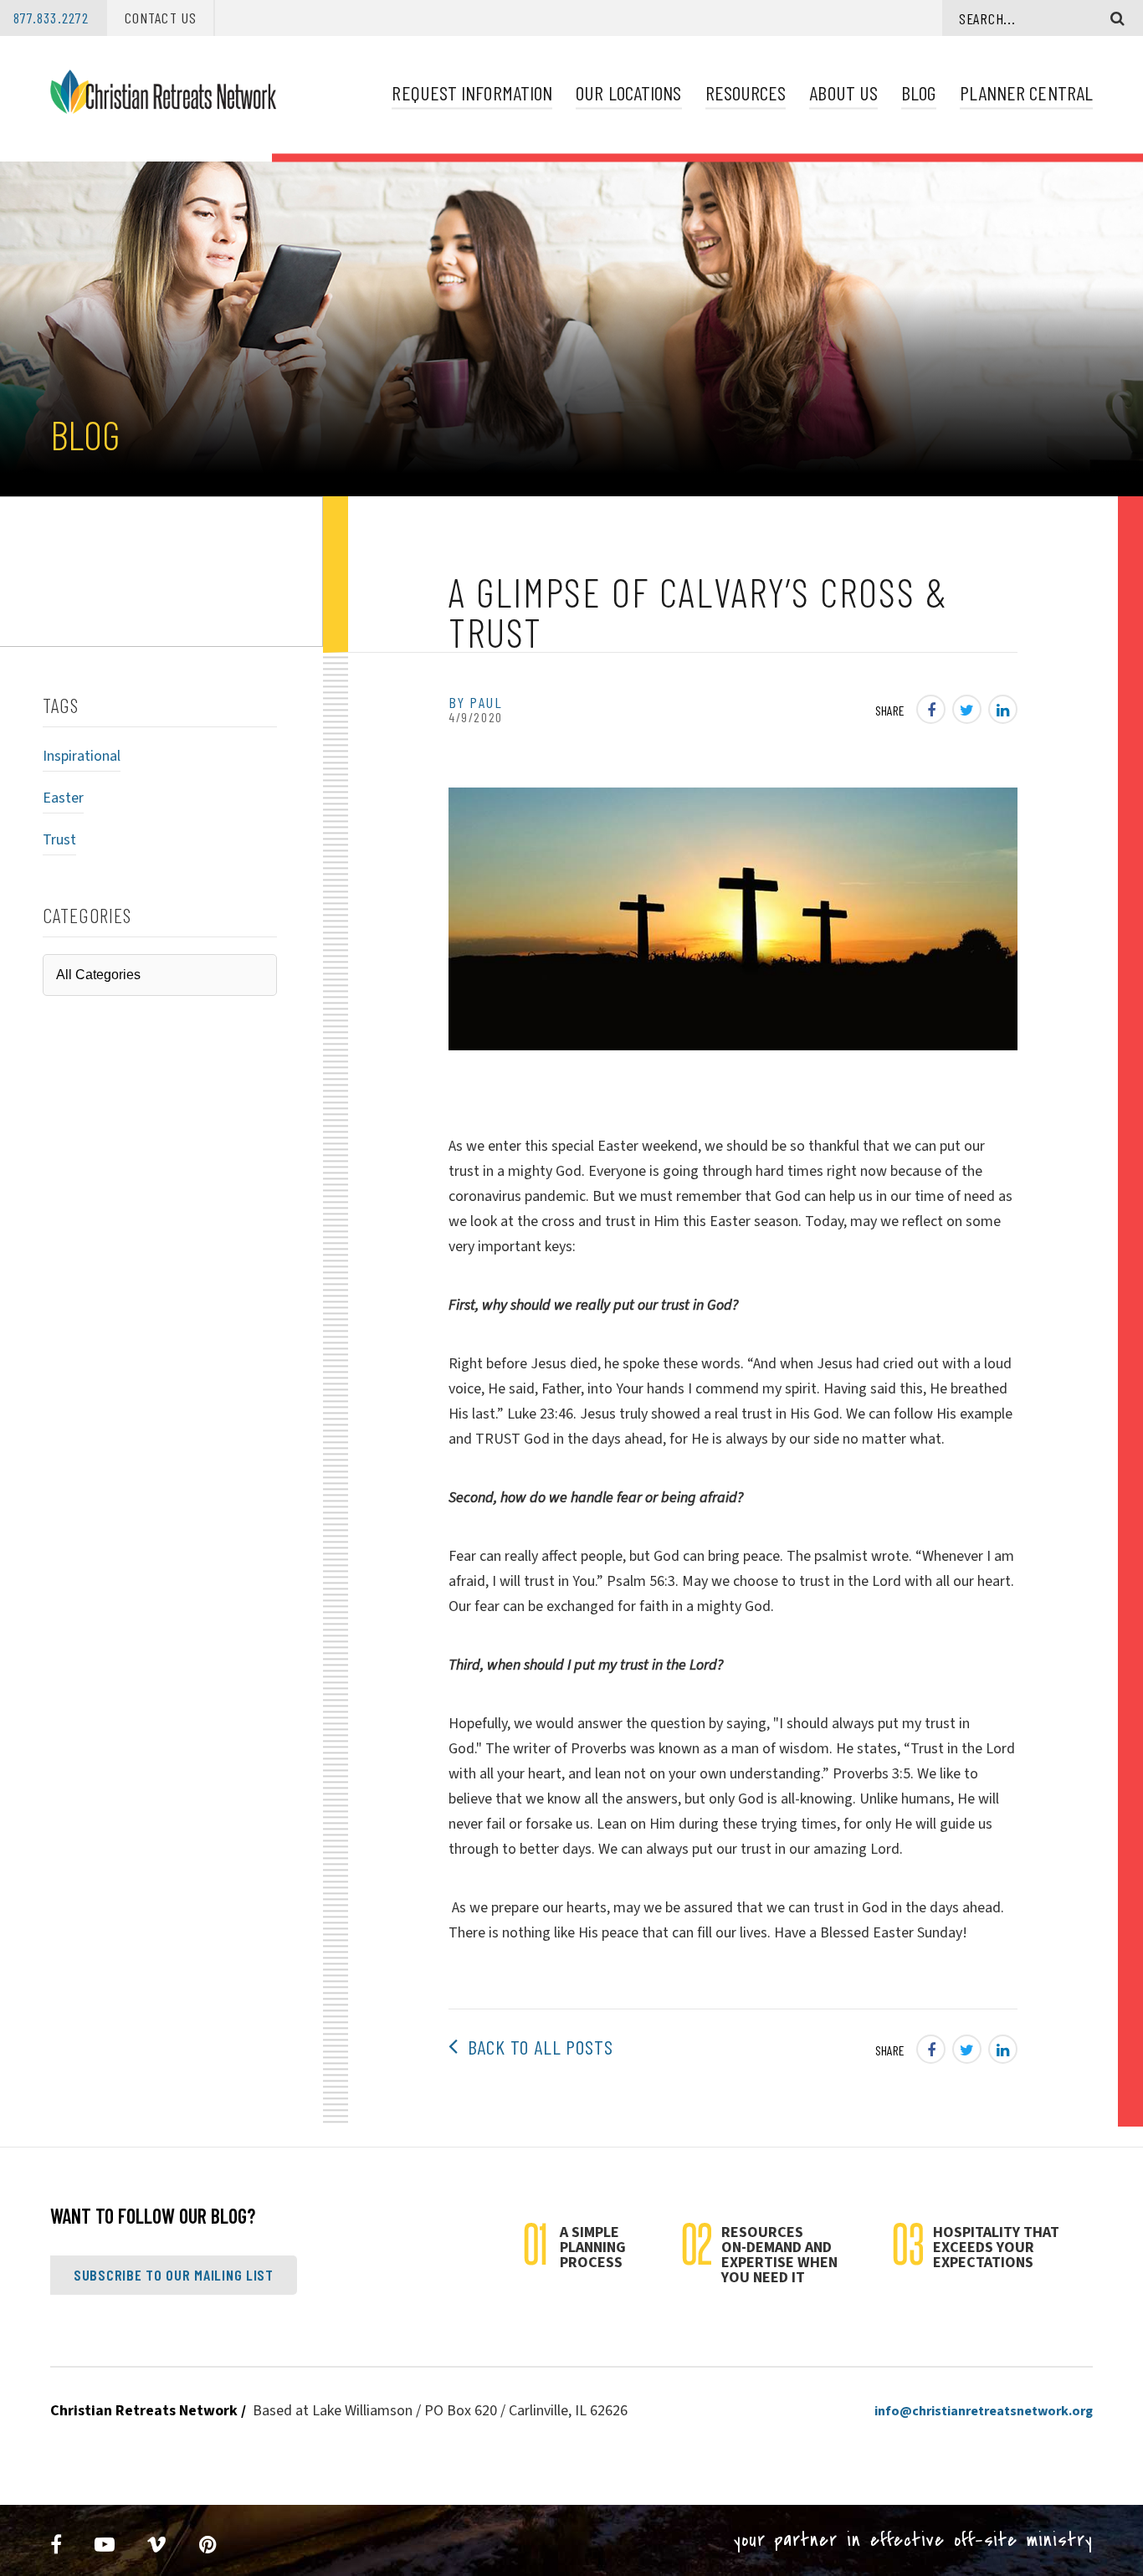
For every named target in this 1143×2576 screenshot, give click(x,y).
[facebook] (56, 2545)
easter (63, 798)
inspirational (82, 756)
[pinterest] (208, 2545)
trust (59, 840)
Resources (746, 92)
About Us (843, 92)
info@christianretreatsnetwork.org (984, 2411)
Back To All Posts (536, 2047)
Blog (918, 92)
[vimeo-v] (157, 2545)
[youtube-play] (105, 2545)
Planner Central (1026, 92)
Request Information (472, 92)
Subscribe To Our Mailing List (174, 2275)
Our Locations (628, 92)
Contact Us (161, 18)
